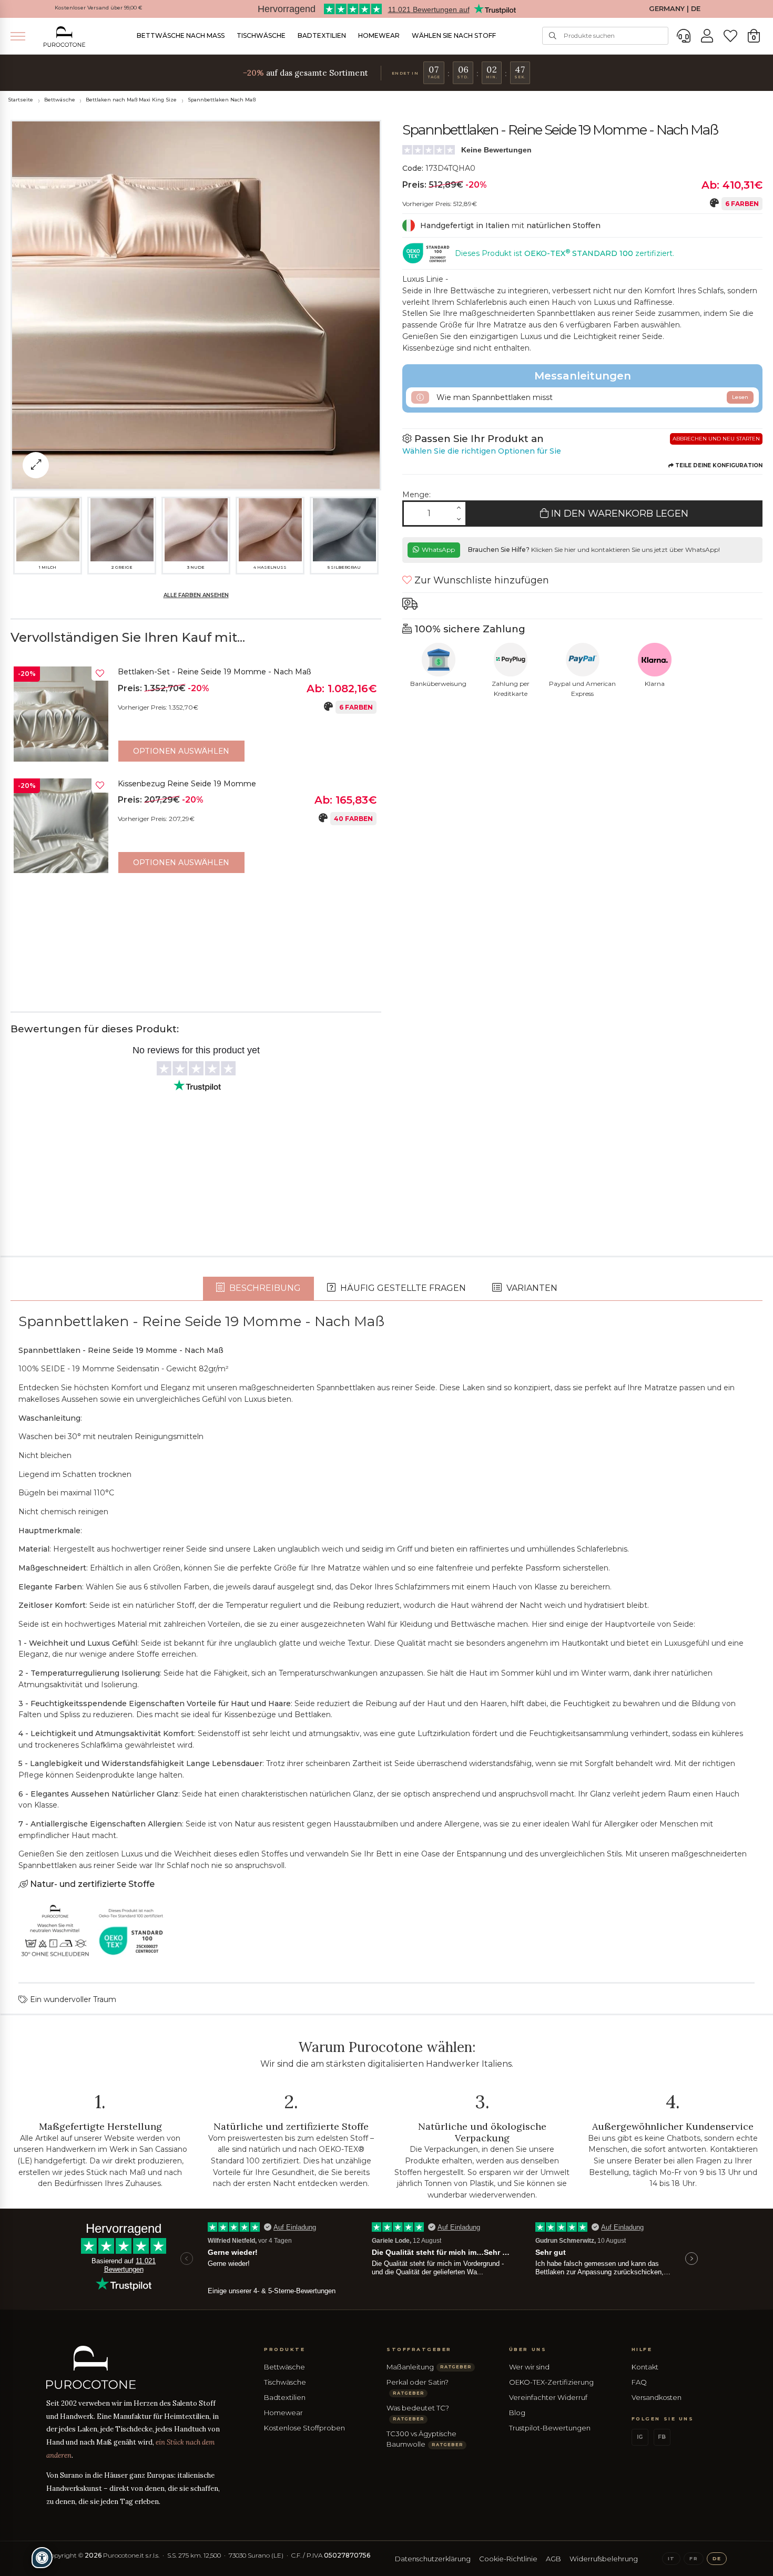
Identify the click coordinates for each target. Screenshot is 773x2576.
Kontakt (645, 2367)
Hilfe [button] (642, 2349)
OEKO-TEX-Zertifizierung (551, 2382)
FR (693, 2558)
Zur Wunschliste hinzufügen (480, 580)
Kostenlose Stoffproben (304, 2428)
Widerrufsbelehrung (604, 2559)
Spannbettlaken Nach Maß (222, 100)
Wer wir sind (529, 2367)
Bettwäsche (60, 100)
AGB (553, 2559)
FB (662, 2437)
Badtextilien (322, 35)
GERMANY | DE (675, 9)
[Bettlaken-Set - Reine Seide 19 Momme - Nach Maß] (61, 714)
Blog (517, 2413)
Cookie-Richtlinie (508, 2559)
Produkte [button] (284, 2349)
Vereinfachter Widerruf (548, 2397)
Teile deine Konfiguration (718, 465)
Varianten (531, 1288)
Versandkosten (657, 2397)
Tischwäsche (261, 35)
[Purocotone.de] (65, 37)
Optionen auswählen (181, 751)
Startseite (21, 100)
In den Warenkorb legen (618, 514)
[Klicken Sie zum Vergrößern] (36, 465)
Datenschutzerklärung (433, 2559)
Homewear (379, 35)
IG (640, 2437)
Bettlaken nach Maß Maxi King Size (131, 100)
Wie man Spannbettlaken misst (591, 397)
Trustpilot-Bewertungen (550, 2428)
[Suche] (553, 36)
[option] (196, 716)
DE (717, 2558)
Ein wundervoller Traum (72, 1999)
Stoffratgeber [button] (419, 2349)
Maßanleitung (429, 2367)
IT (671, 2558)
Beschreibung (264, 1288)
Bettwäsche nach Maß (181, 35)
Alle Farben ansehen (196, 595)
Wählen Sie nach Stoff (454, 35)
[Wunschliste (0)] (730, 36)
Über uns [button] (528, 2349)
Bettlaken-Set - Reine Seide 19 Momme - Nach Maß (215, 672)
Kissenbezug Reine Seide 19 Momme (187, 784)
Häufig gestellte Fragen (402, 1288)
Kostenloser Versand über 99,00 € (99, 8)
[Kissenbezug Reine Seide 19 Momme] (61, 826)
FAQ (639, 2382)
